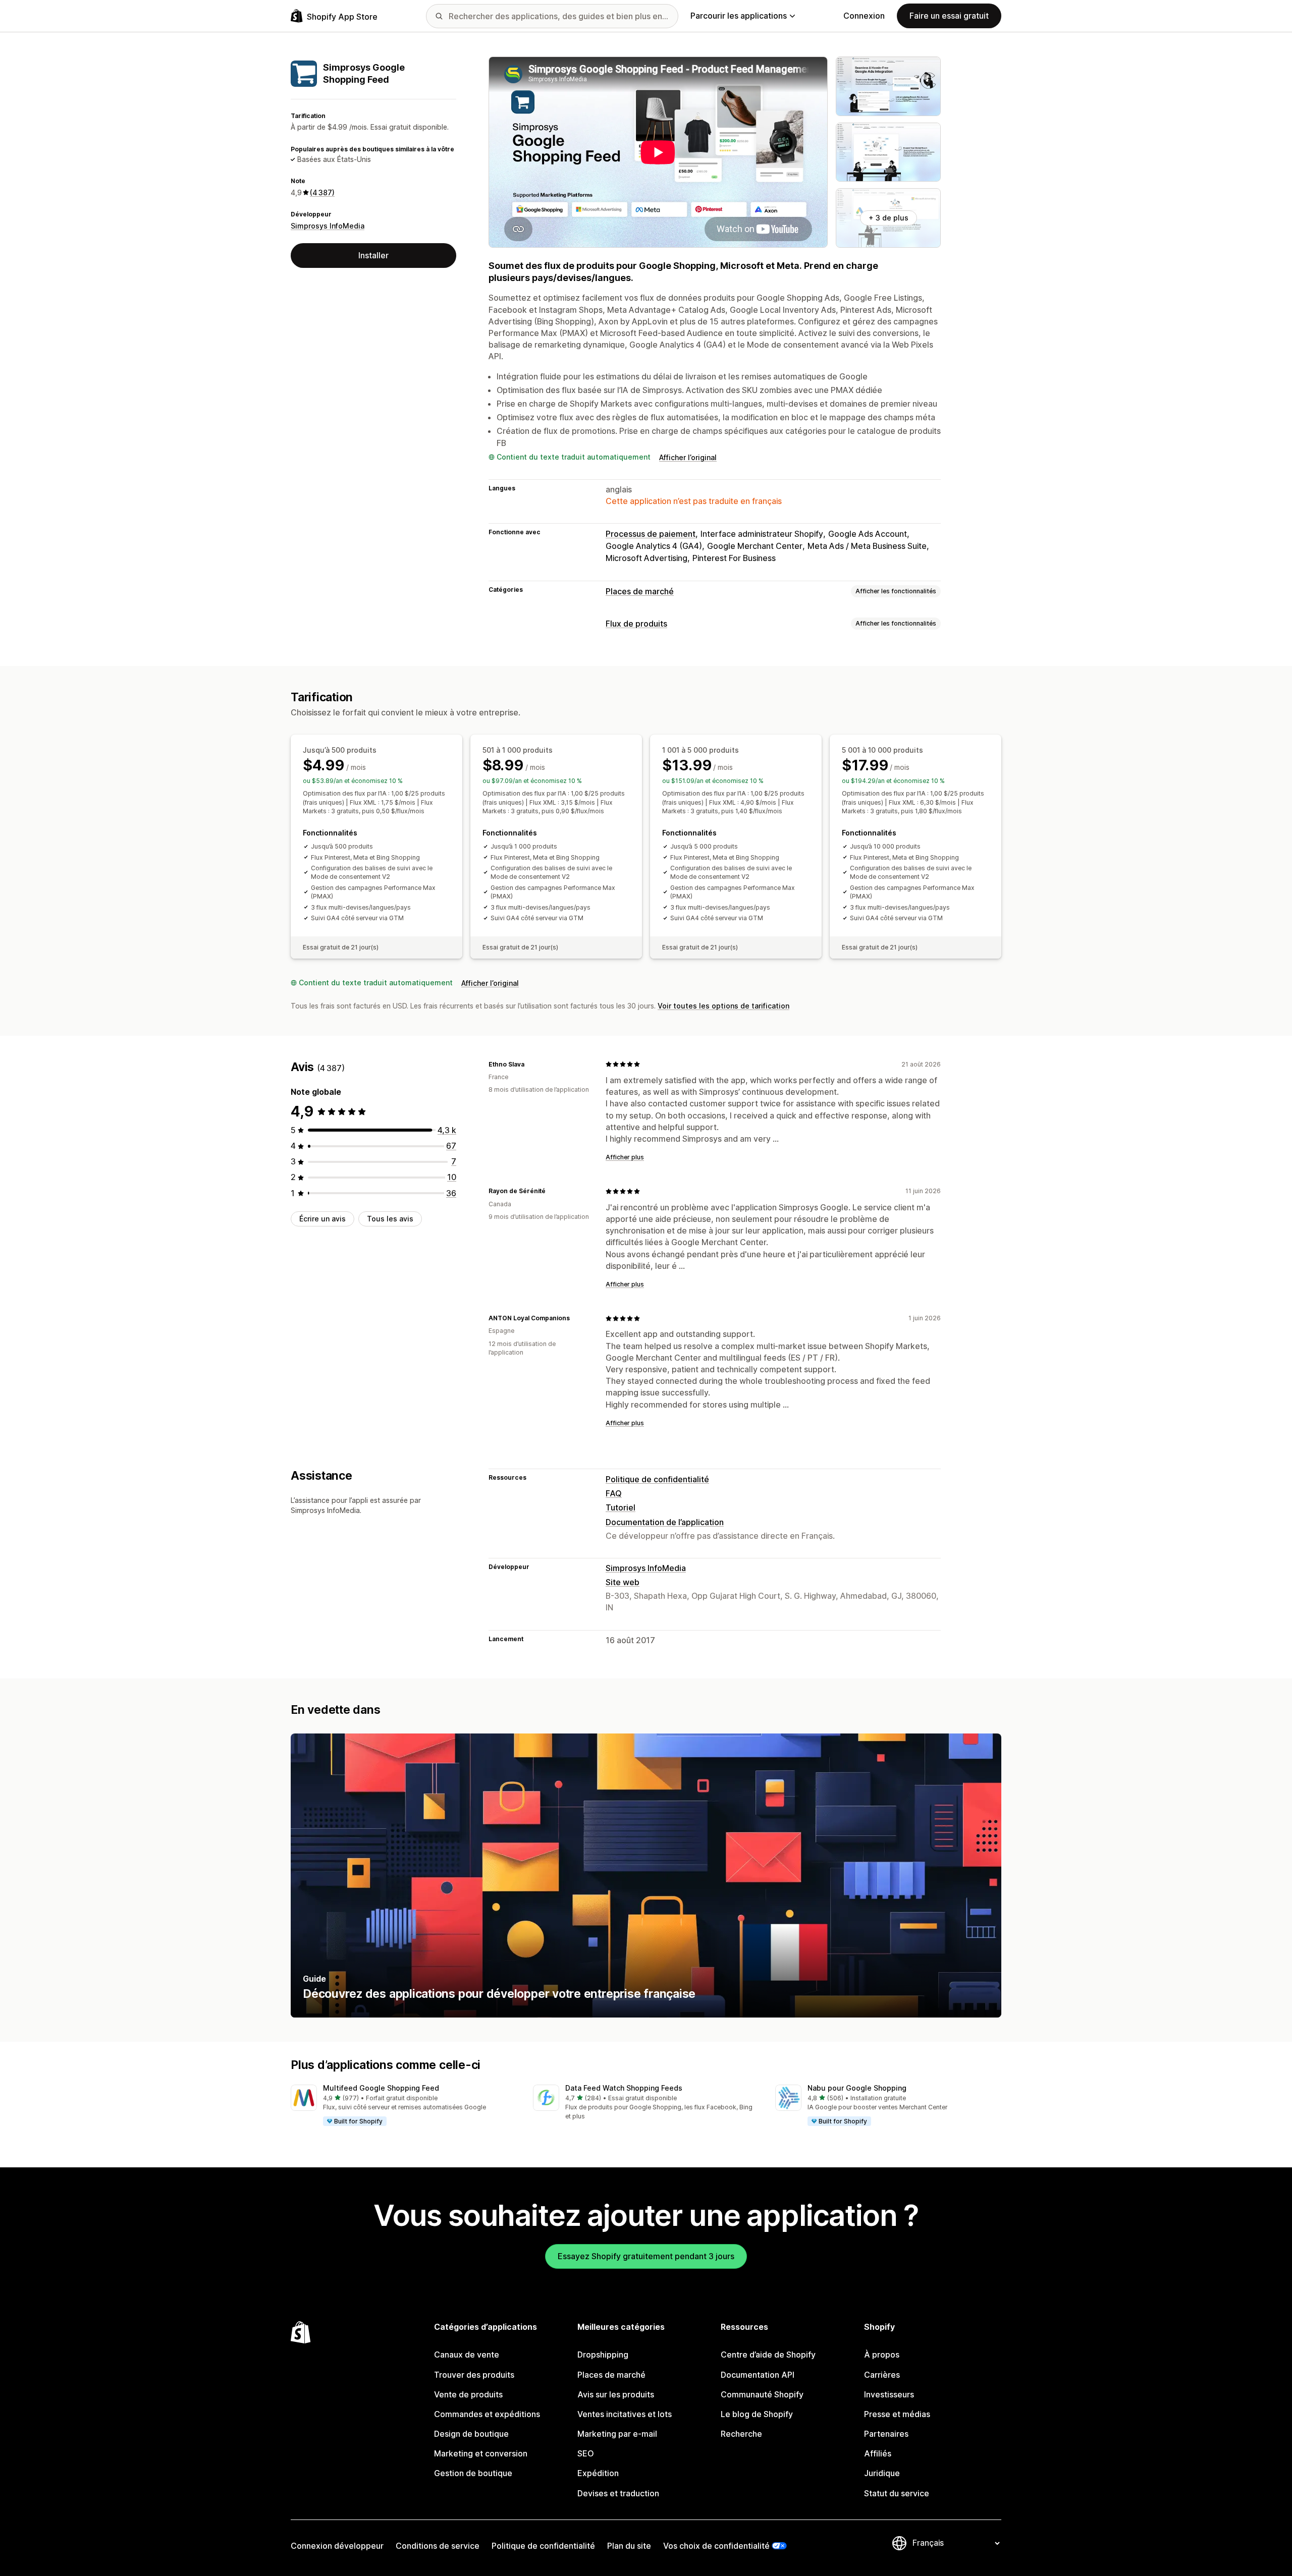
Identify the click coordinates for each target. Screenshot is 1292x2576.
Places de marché (640, 591)
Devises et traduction (618, 2493)
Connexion (864, 16)
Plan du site (629, 2546)
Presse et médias (897, 2414)
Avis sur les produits (616, 2394)
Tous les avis (390, 1219)
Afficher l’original (688, 457)
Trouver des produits (474, 2375)
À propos (882, 2355)
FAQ (614, 1493)
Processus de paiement (651, 534)
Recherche (741, 2434)
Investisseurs (889, 2394)
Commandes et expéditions (487, 2414)
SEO (586, 2453)
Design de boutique (471, 2434)
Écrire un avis (322, 1219)
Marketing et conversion (481, 2453)
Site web (623, 1582)
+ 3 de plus (889, 218)
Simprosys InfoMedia (328, 225)
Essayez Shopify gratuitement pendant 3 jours (646, 2256)
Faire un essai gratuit (949, 16)
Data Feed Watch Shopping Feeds (624, 2088)
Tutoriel (621, 1507)
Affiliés (878, 2453)
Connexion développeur (337, 2546)
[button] (404, 2106)
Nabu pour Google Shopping (857, 2088)
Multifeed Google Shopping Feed (381, 2088)
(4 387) (322, 192)
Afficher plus (625, 1157)
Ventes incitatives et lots (625, 2414)
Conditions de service (438, 2546)
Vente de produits (468, 2394)
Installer (373, 255)
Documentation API (758, 2375)
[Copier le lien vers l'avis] (530, 1064)
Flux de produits (636, 624)
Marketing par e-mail (617, 2434)
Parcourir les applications (739, 16)
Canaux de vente (467, 2355)
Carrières (882, 2375)
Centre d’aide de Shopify (768, 2355)
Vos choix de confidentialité (716, 2546)
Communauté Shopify (762, 2394)
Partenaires (886, 2434)
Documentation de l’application (665, 1522)
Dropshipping (603, 2355)
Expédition (598, 2473)
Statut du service (897, 2493)
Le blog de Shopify (757, 2414)
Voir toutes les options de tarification (723, 1006)
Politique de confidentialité (657, 1479)
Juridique (882, 2473)
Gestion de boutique (473, 2473)
